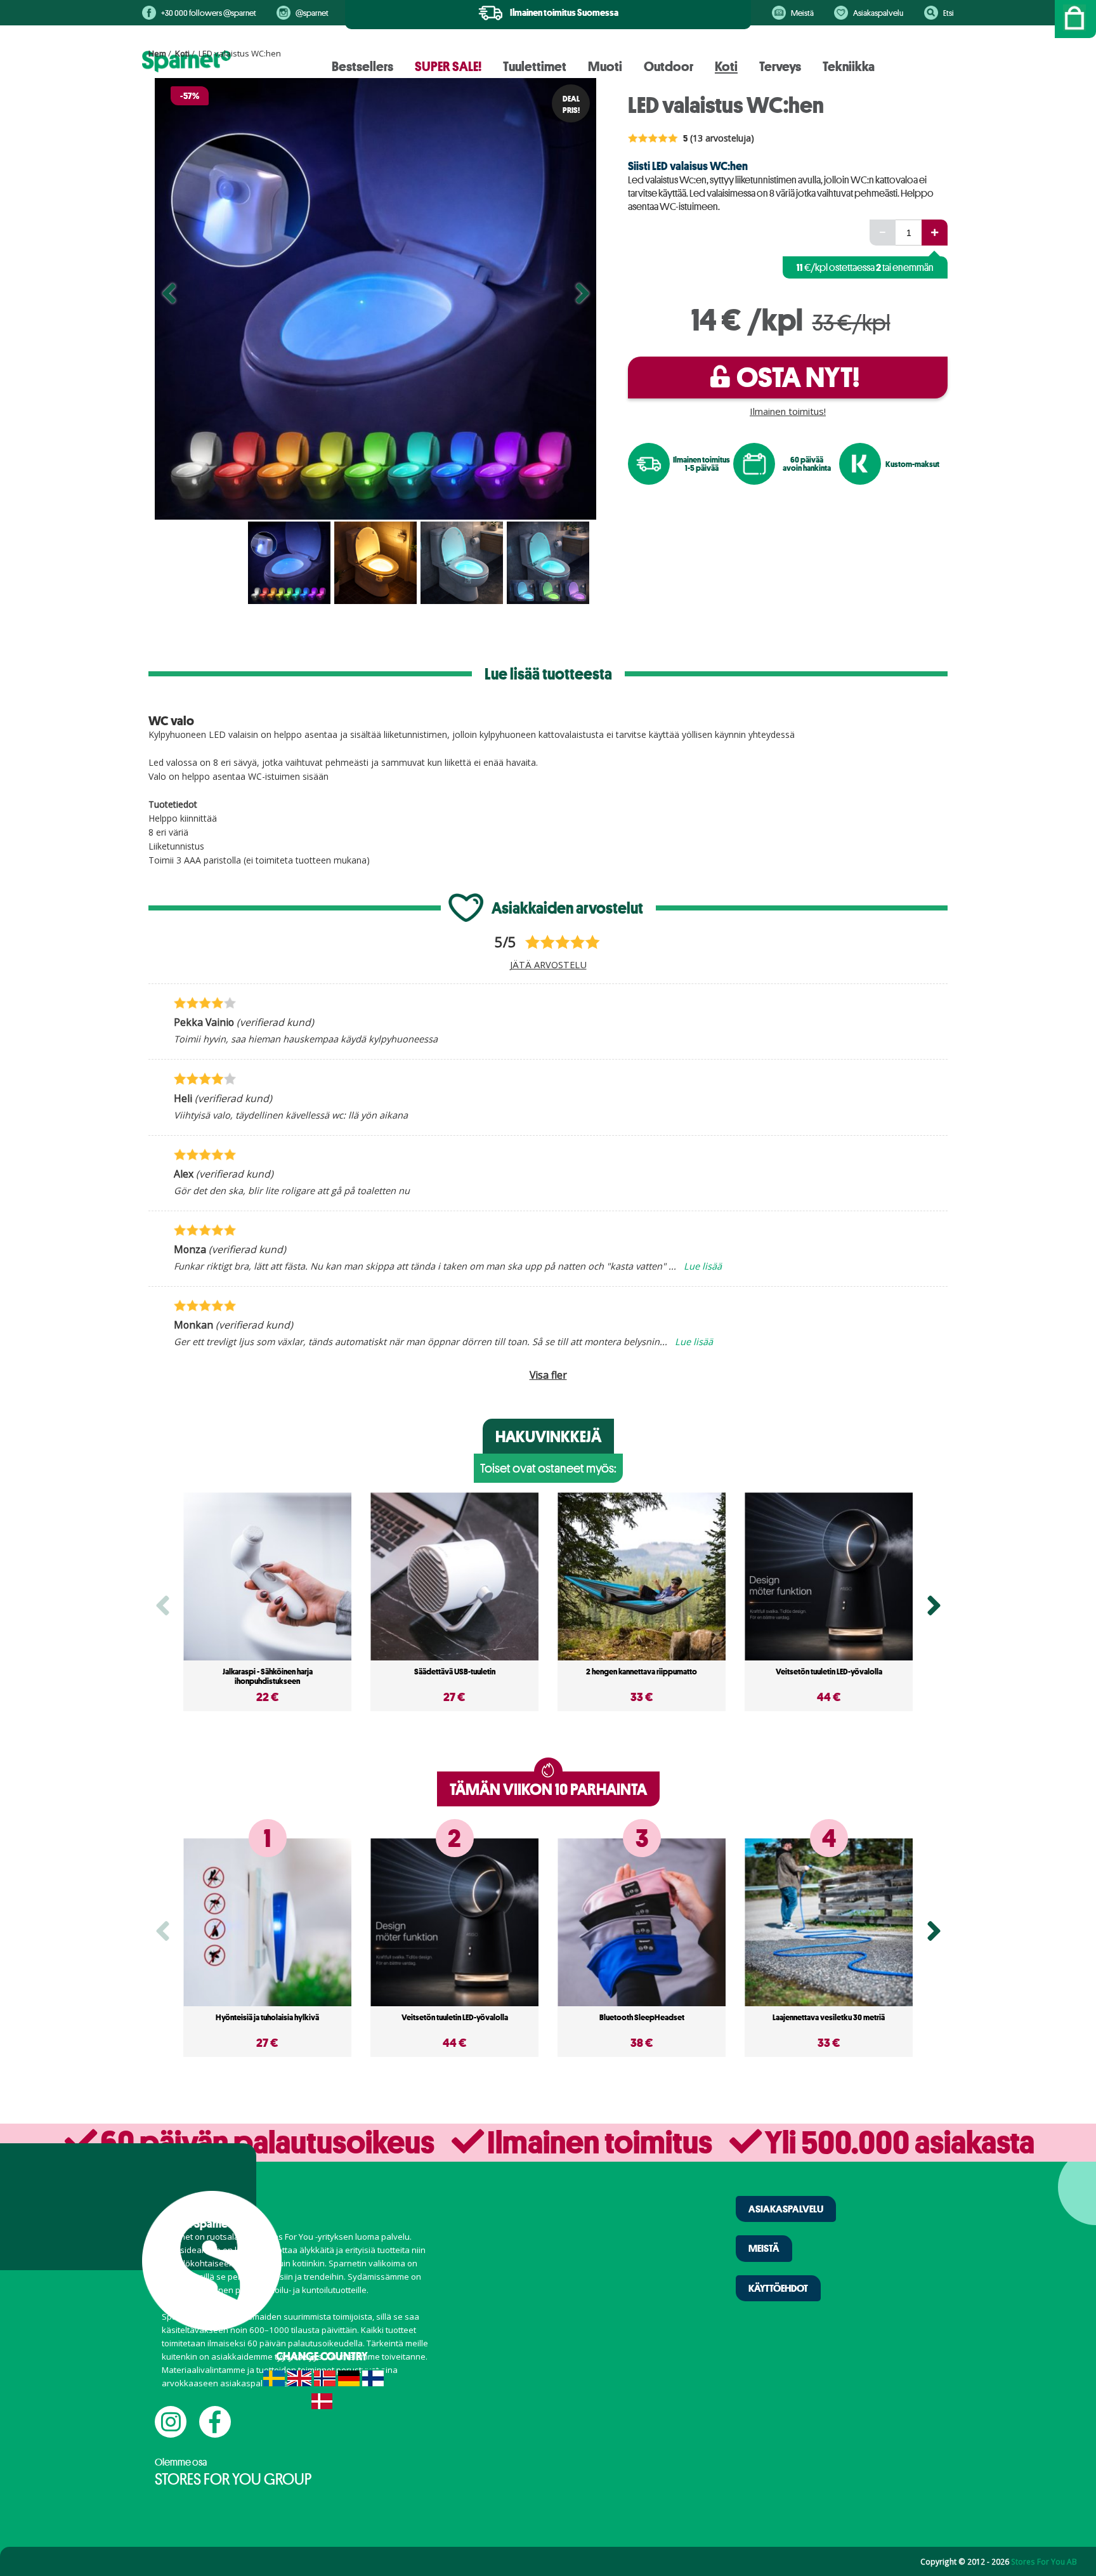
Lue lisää (703, 1266)
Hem (157, 53)
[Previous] (169, 299)
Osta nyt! (798, 377)
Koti (182, 53)
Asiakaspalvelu (878, 13)
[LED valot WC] (375, 299)
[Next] (582, 299)
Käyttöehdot (778, 2288)
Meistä (802, 13)
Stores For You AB (1044, 2561)
